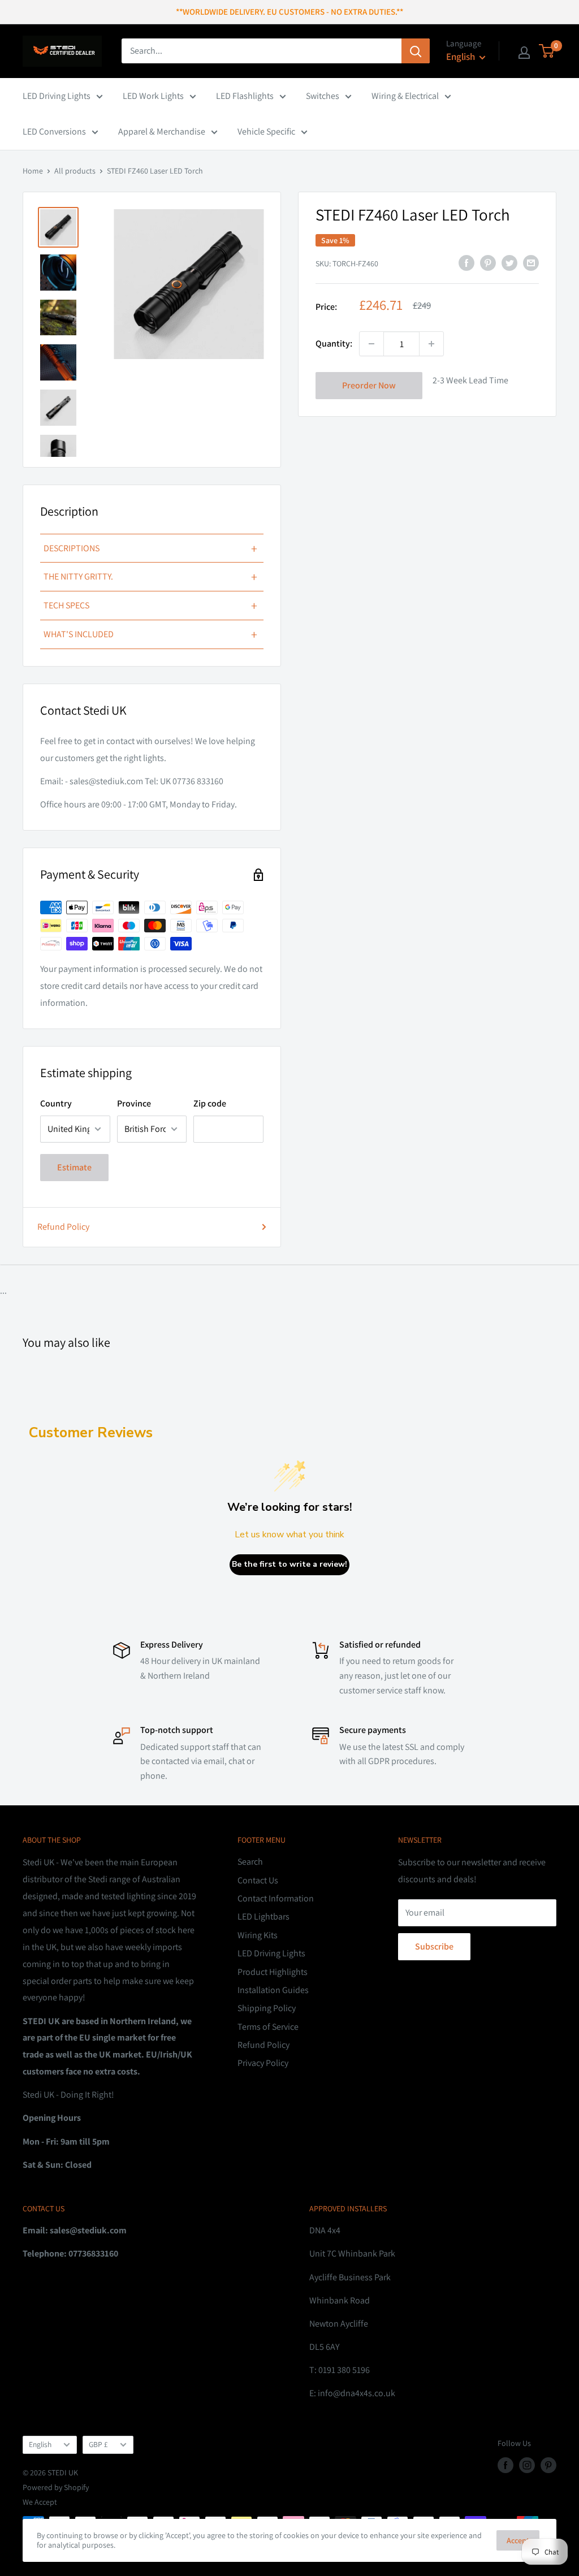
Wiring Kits (258, 1935)
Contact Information (276, 1898)
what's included (150, 634)
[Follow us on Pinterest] (548, 2465)
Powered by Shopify (56, 2487)
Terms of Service (268, 2027)
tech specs (150, 606)
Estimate (74, 1167)
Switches (323, 96)
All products (75, 171)
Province (134, 1103)
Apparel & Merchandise (162, 131)
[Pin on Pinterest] (488, 262)
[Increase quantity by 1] (431, 344)
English (40, 2444)
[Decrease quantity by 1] (371, 344)
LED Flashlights (245, 96)
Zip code (210, 1103)
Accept (518, 2540)
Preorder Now (369, 385)
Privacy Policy (263, 2063)
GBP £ (98, 2444)
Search (250, 1862)
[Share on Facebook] (466, 262)
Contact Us (258, 1880)
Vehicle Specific (266, 131)
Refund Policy (63, 1227)
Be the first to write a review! (289, 1564)
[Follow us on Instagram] (527, 2465)
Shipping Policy (267, 2008)
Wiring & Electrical (405, 96)
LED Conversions (54, 131)
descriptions (150, 548)
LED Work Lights (153, 96)
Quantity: (334, 343)
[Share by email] (531, 262)
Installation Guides (273, 1990)
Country (56, 1103)
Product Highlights (273, 1972)
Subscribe (434, 1946)
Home (33, 171)
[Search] (416, 51)
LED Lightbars (263, 1916)
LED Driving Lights (57, 96)
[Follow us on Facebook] (505, 2465)
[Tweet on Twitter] (509, 262)
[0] (547, 51)
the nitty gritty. (150, 577)
